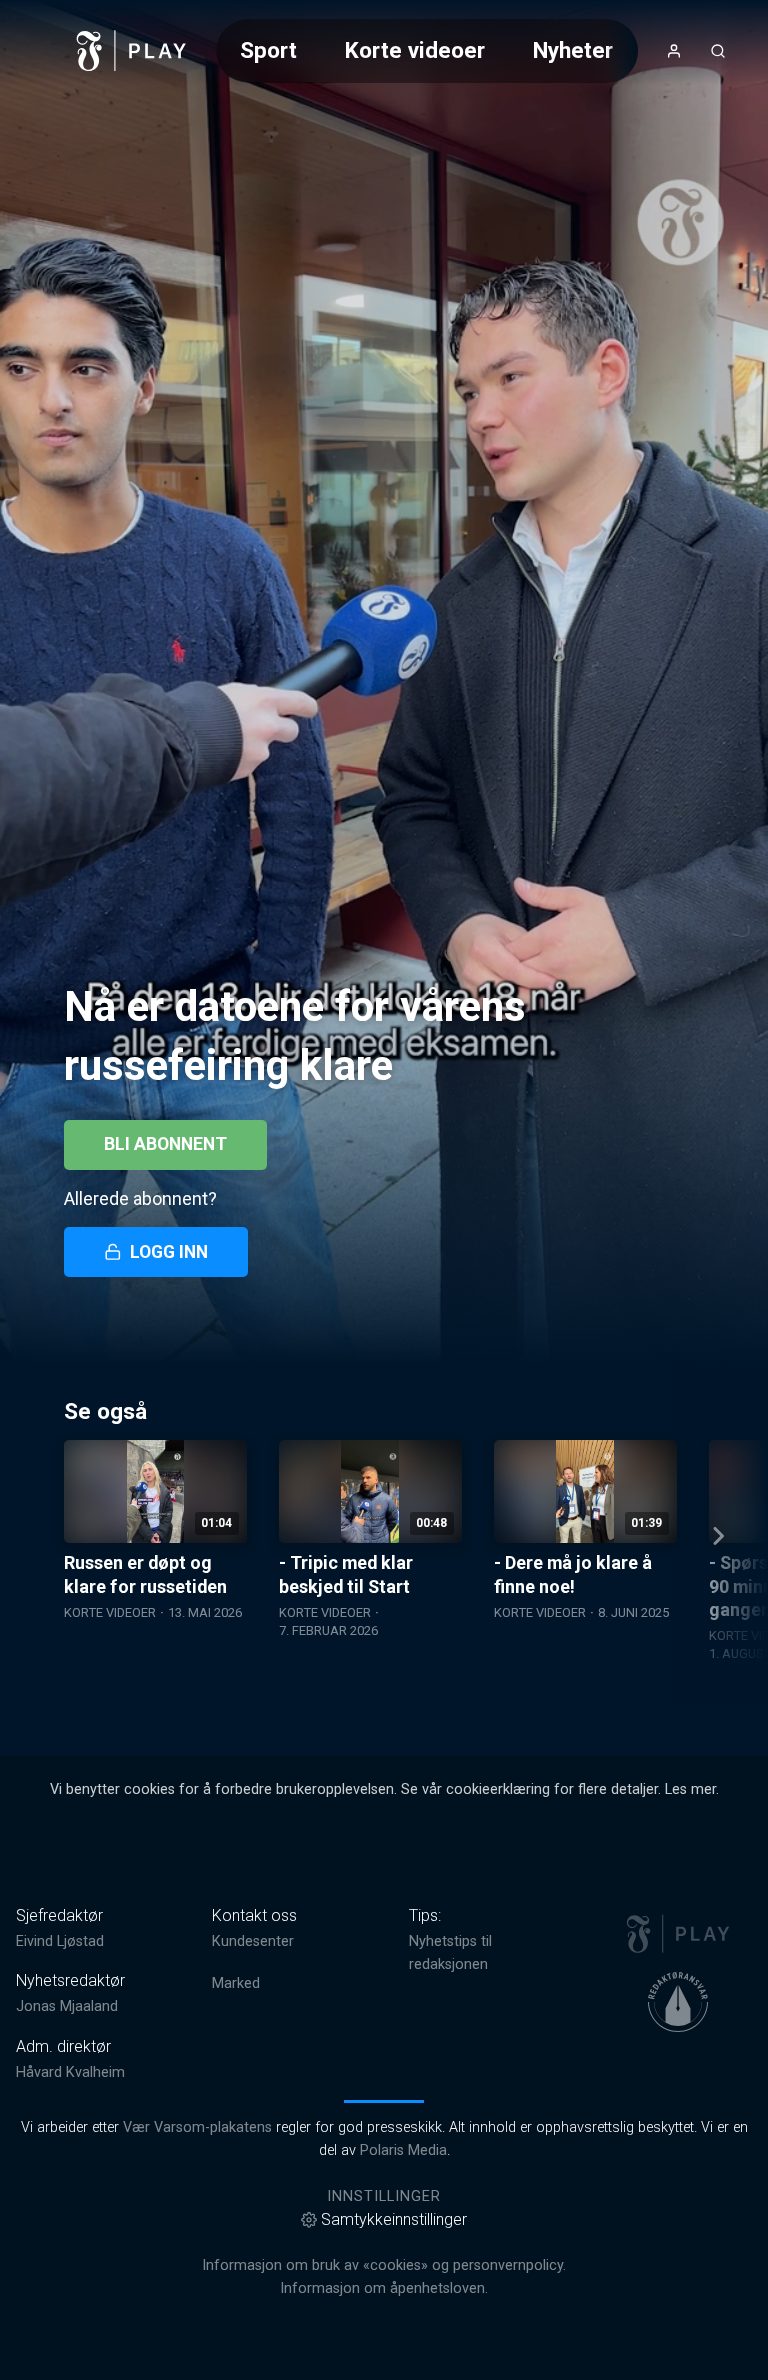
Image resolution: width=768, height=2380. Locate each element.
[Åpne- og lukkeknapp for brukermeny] (674, 51)
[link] (132, 51)
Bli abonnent (165, 1144)
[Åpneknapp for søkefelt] (718, 51)
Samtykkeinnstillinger (394, 2219)
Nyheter (573, 50)
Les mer (690, 1789)
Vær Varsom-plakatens (197, 2127)
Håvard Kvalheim (70, 2072)
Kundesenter (253, 1941)
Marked (236, 1983)
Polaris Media (403, 2150)
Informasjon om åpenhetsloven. (384, 2288)
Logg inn (169, 1252)
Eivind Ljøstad (60, 1941)
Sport (268, 50)
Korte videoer (415, 50)
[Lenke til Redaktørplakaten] (678, 2002)
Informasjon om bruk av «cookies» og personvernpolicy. (384, 2265)
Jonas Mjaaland (67, 2006)
